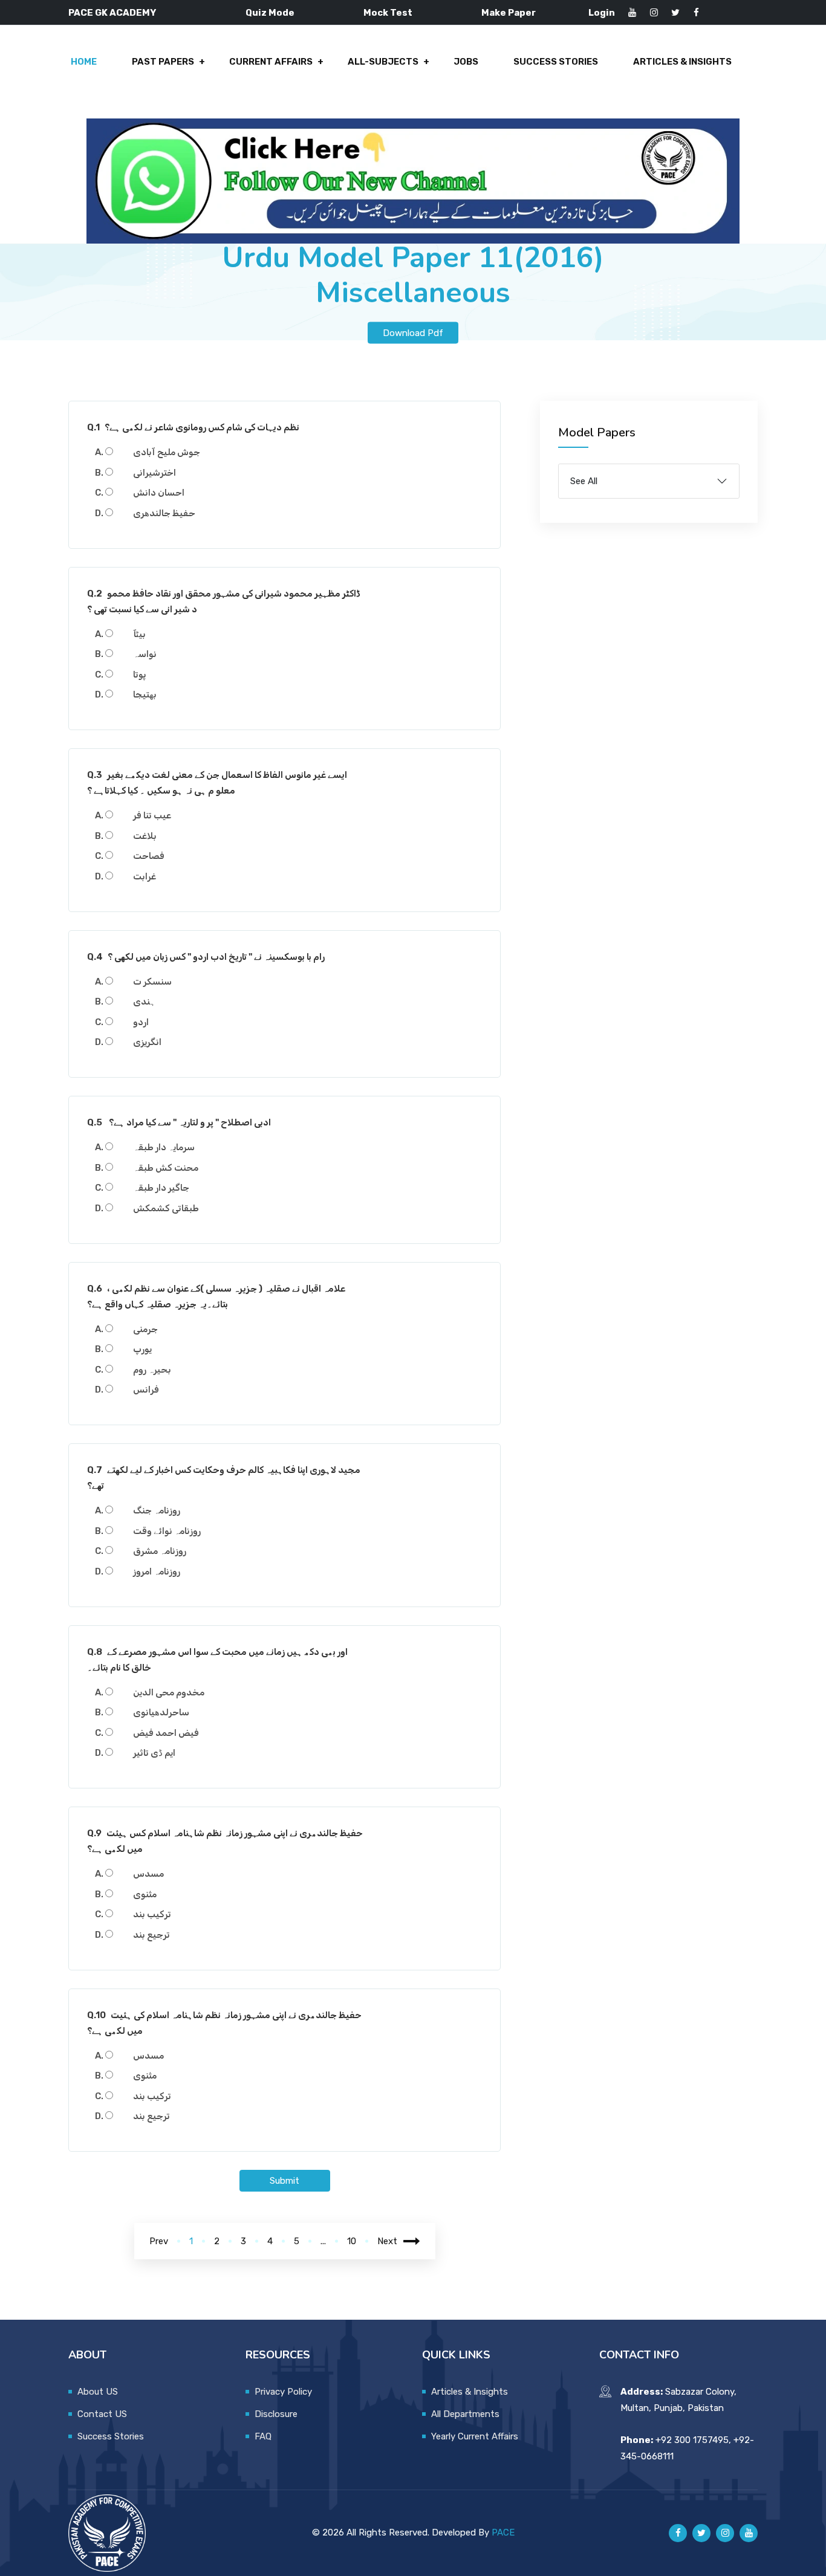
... (323, 2241)
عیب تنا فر (152, 815)
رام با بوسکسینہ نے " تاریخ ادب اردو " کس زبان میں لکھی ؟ (206, 957)
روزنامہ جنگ (157, 1510)
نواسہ (145, 654)
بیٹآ (139, 634)
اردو (141, 1022)
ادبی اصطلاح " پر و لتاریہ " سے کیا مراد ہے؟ (179, 1122)
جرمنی (145, 1329)
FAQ (263, 2436)
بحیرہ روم (152, 1370)
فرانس (146, 1390)
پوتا (140, 675)
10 (352, 2241)
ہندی (144, 1002)
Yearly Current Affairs (475, 2436)
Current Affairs (271, 62)
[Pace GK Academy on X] (701, 2533)
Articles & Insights (682, 62)
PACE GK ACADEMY (112, 13)
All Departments (465, 2414)
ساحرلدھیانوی (161, 1712)
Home (84, 62)
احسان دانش (159, 493)
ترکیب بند (152, 1914)
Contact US (102, 2414)
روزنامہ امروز (157, 1571)
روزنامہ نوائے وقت (167, 1531)
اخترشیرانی (154, 473)
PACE (503, 2532)
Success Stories (556, 62)
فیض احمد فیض (166, 1733)
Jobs (466, 62)
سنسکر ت (152, 982)
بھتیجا (145, 694)
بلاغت (145, 836)
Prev (159, 2241)
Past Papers (163, 62)
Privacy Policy (283, 2392)
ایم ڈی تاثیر (154, 1753)
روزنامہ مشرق (160, 1551)
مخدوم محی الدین (169, 1692)
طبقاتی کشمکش (166, 1208)
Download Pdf (413, 332)
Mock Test (388, 13)
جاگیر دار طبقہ (161, 1188)
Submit (285, 2181)
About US (98, 2392)
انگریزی (147, 1042)
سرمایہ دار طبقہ (164, 1147)
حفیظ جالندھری (164, 513)
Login (602, 13)
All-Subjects (383, 62)
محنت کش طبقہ (166, 1168)
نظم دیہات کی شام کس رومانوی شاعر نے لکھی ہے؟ (193, 427)
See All (584, 481)
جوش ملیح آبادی (167, 452)
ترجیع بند (151, 1935)
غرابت (145, 876)
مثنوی (145, 1894)
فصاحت (149, 856)
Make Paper (509, 13)
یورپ (142, 1349)
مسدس (148, 1874)
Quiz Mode (270, 13)
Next (387, 2241)
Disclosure (276, 2414)
